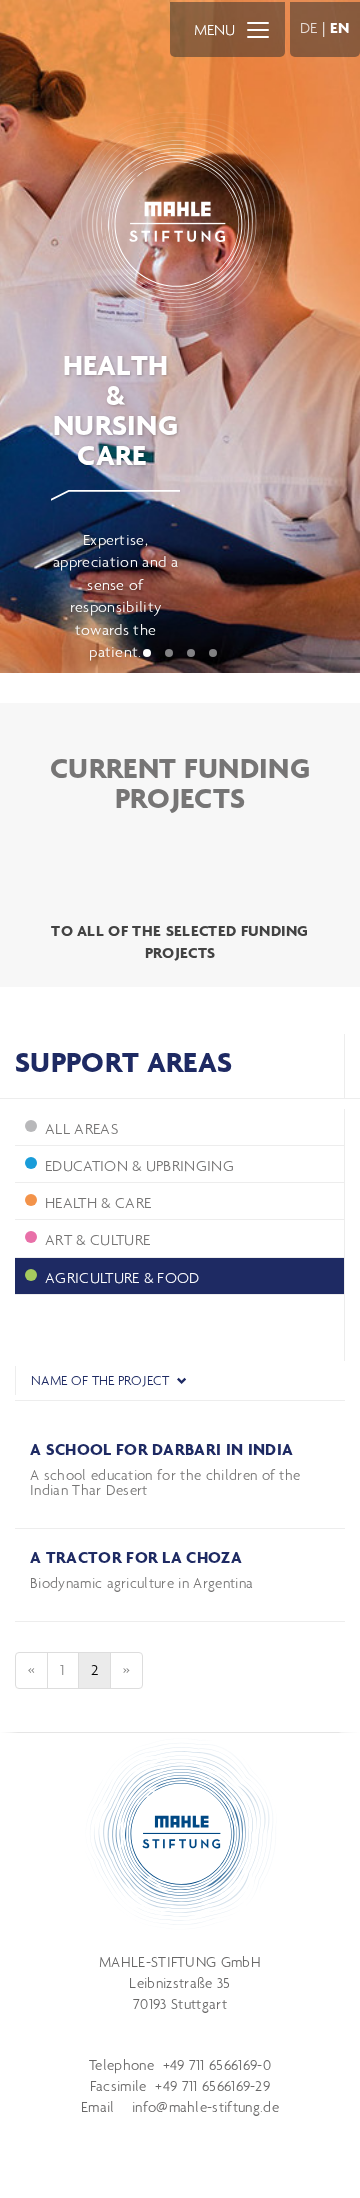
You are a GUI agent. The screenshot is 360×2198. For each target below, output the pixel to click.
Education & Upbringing (139, 1165)
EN (340, 27)
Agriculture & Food (122, 1277)
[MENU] (258, 29)
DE (309, 27)
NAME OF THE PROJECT (101, 1380)
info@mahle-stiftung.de (205, 2107)
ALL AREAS (81, 1128)
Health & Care (98, 1202)
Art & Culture (97, 1239)
